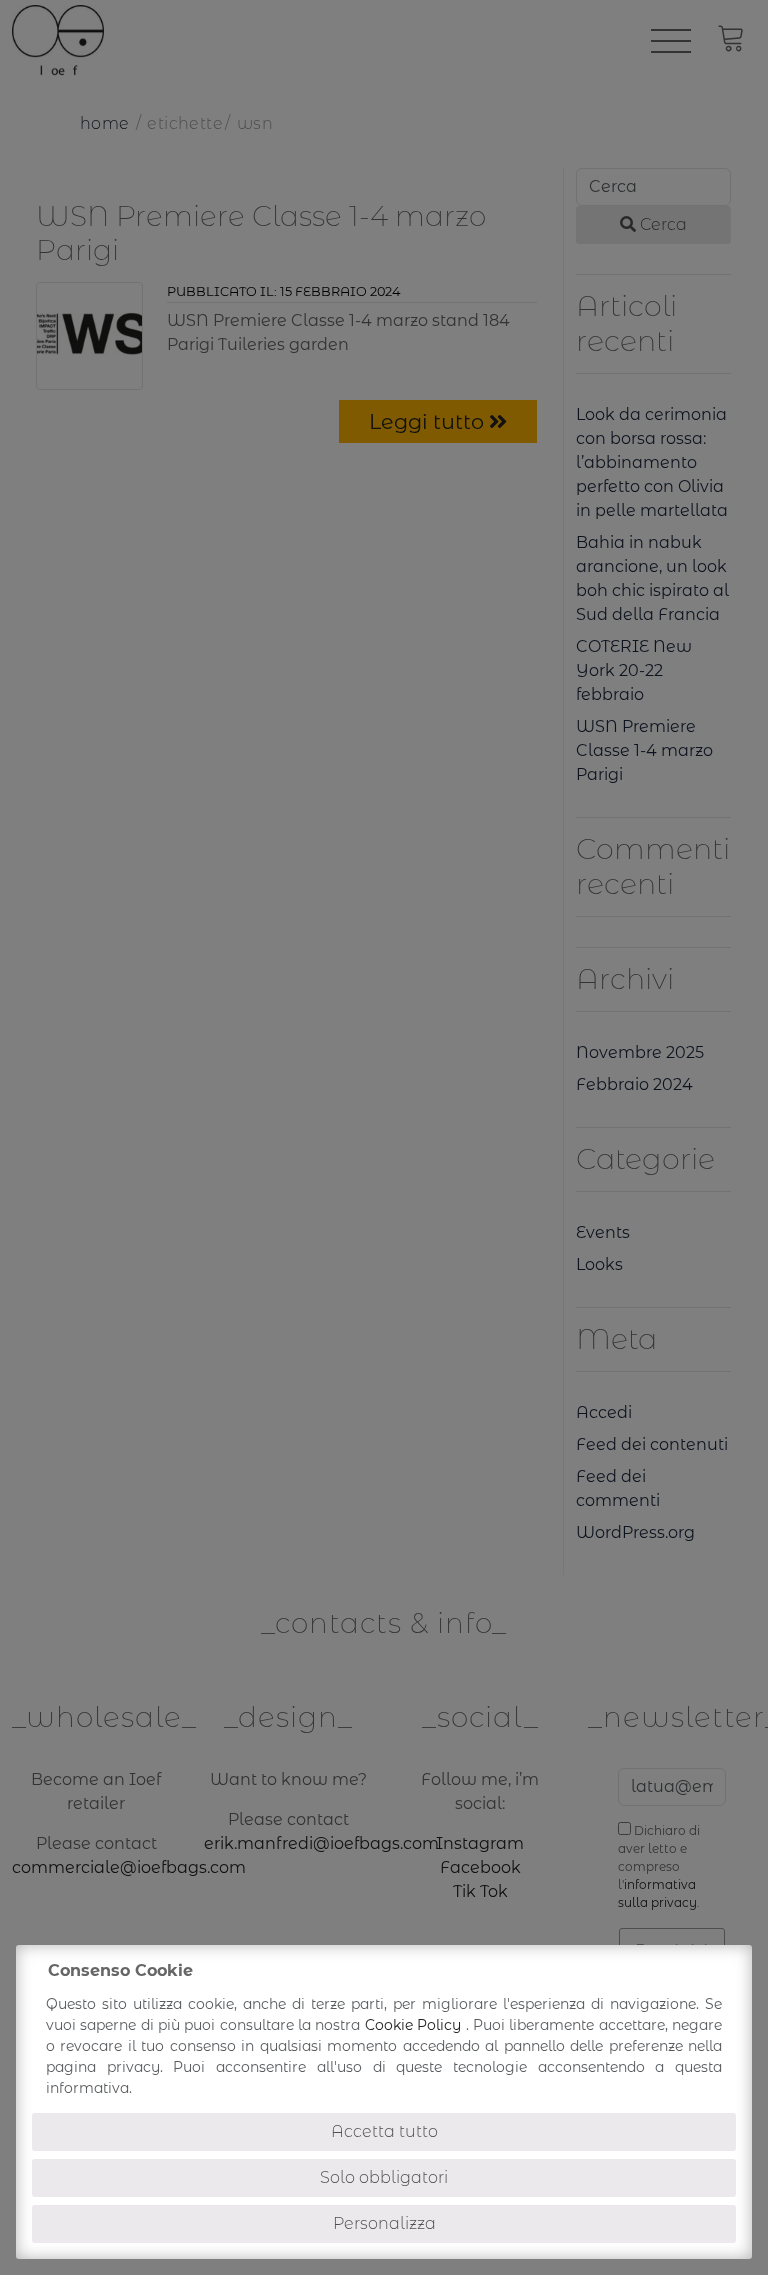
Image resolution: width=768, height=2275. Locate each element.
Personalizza (384, 2223)
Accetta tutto (384, 2131)
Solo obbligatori (384, 2177)
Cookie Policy (415, 2025)
